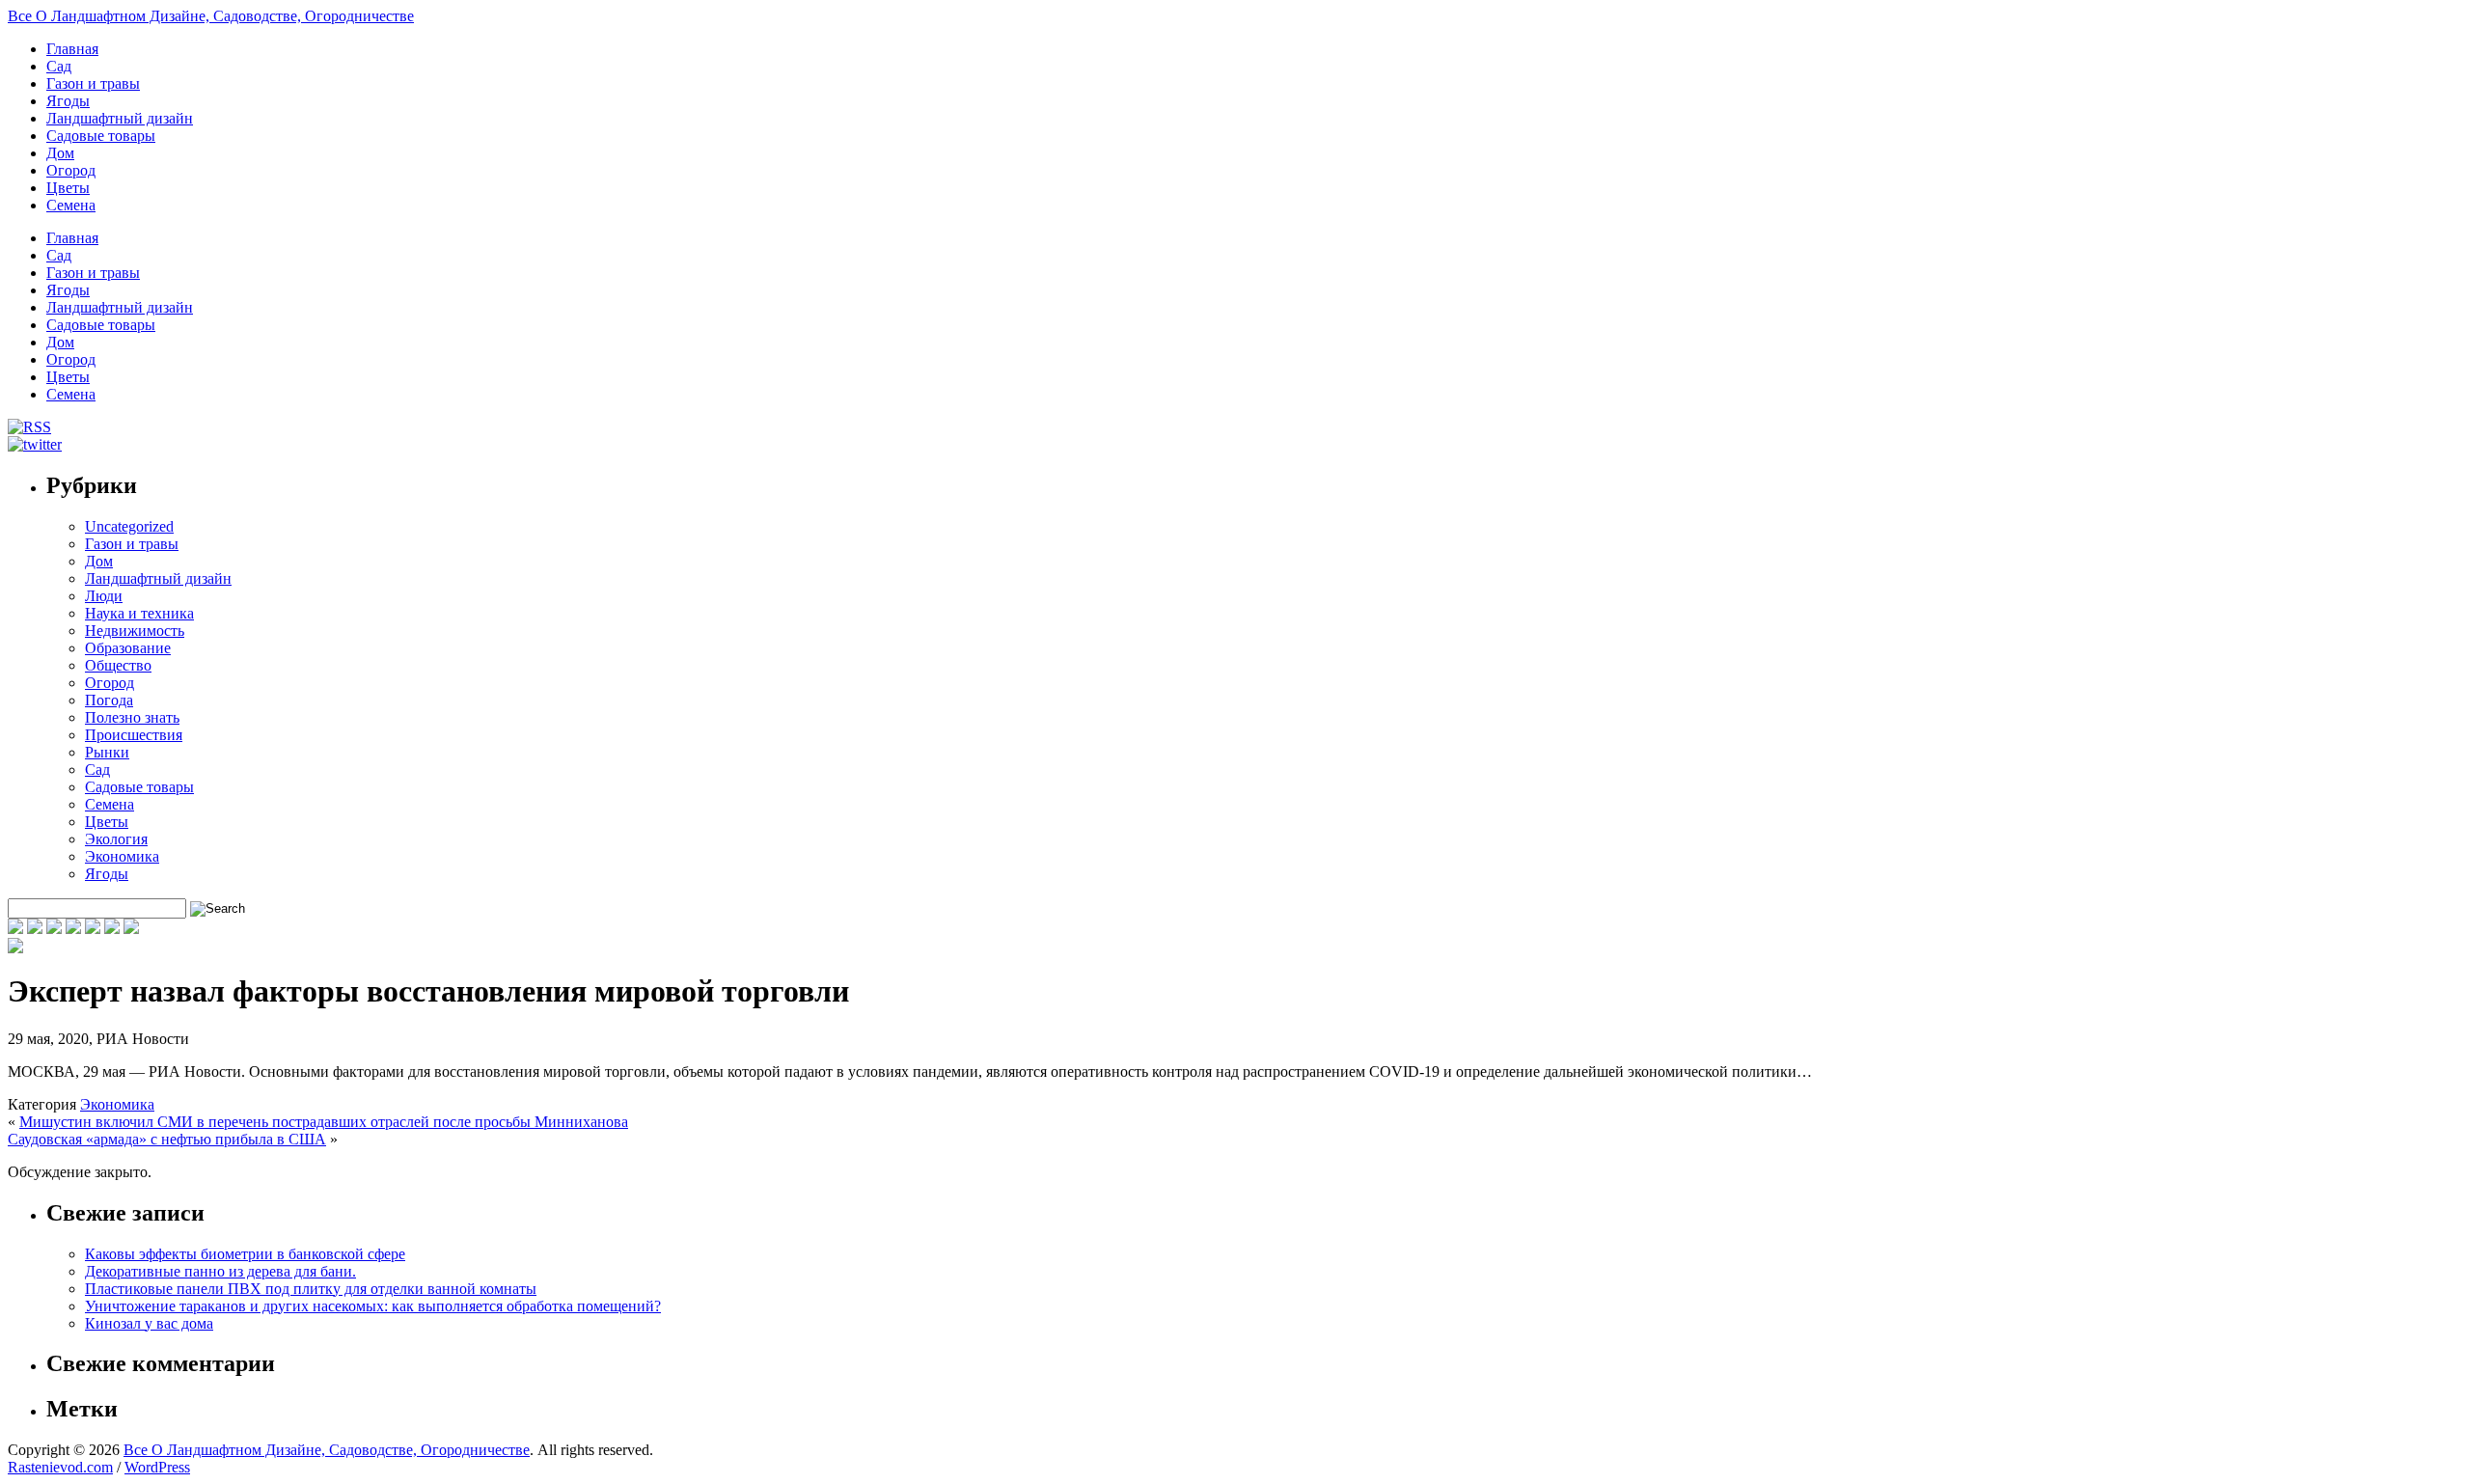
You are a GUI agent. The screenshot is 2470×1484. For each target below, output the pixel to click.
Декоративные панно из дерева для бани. (220, 1271)
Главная (72, 49)
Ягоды (68, 101)
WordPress (157, 1467)
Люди (104, 596)
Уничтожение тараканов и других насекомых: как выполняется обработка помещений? (373, 1306)
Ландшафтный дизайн (120, 118)
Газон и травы (93, 83)
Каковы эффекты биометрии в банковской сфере (245, 1254)
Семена (71, 205)
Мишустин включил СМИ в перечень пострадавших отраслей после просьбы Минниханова (324, 1122)
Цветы (68, 188)
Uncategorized (129, 526)
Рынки (107, 752)
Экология (116, 839)
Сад (59, 66)
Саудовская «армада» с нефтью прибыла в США (167, 1139)
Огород (71, 170)
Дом (60, 153)
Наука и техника (139, 613)
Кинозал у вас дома (149, 1323)
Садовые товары (101, 136)
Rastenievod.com (60, 1467)
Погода (109, 700)
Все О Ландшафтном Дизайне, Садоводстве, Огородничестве (211, 16)
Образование (128, 648)
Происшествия (134, 735)
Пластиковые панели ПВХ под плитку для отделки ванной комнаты (311, 1289)
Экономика (122, 856)
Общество (118, 665)
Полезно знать (132, 717)
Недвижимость (135, 631)
